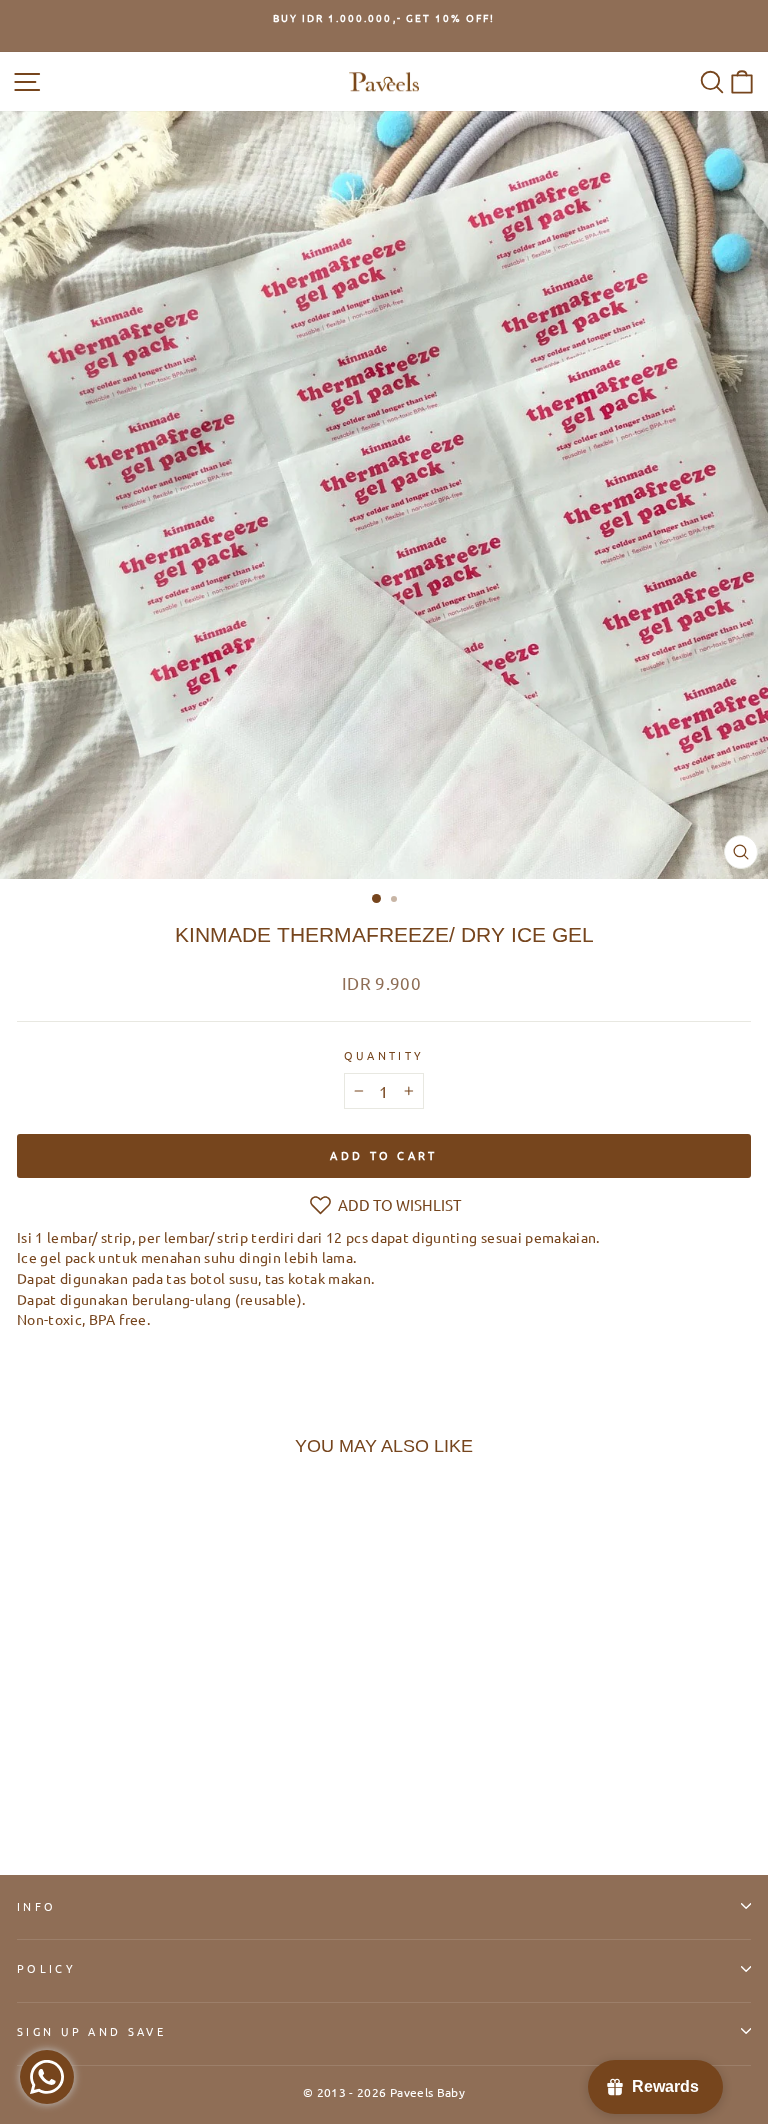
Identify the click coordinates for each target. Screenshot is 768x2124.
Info (36, 1906)
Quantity (384, 1055)
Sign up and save (91, 2031)
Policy (46, 1968)
